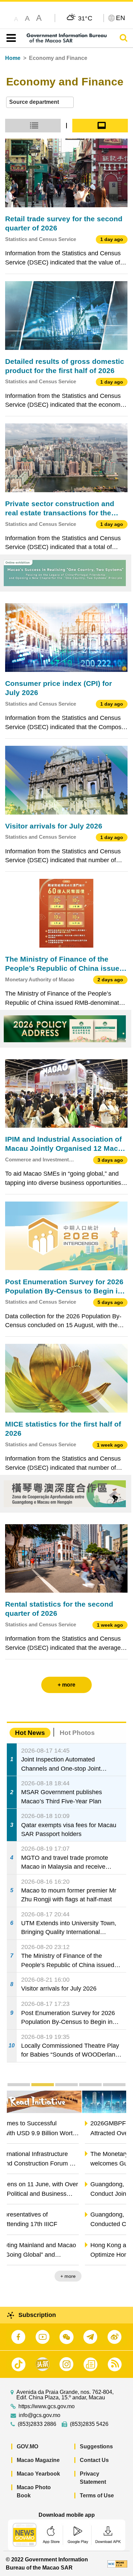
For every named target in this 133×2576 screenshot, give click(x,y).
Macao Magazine (38, 2460)
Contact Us (94, 2460)
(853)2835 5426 (89, 2424)
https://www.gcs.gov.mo (47, 2406)
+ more (113, 2276)
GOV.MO (27, 2446)
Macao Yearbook (38, 2474)
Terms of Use (97, 2495)
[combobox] (40, 102)
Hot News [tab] (30, 1733)
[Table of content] (10, 38)
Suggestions (96, 2446)
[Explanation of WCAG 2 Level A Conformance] (117, 2564)
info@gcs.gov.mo (40, 2415)
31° (85, 18)
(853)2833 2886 (37, 2424)
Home (13, 58)
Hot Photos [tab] (77, 1733)
